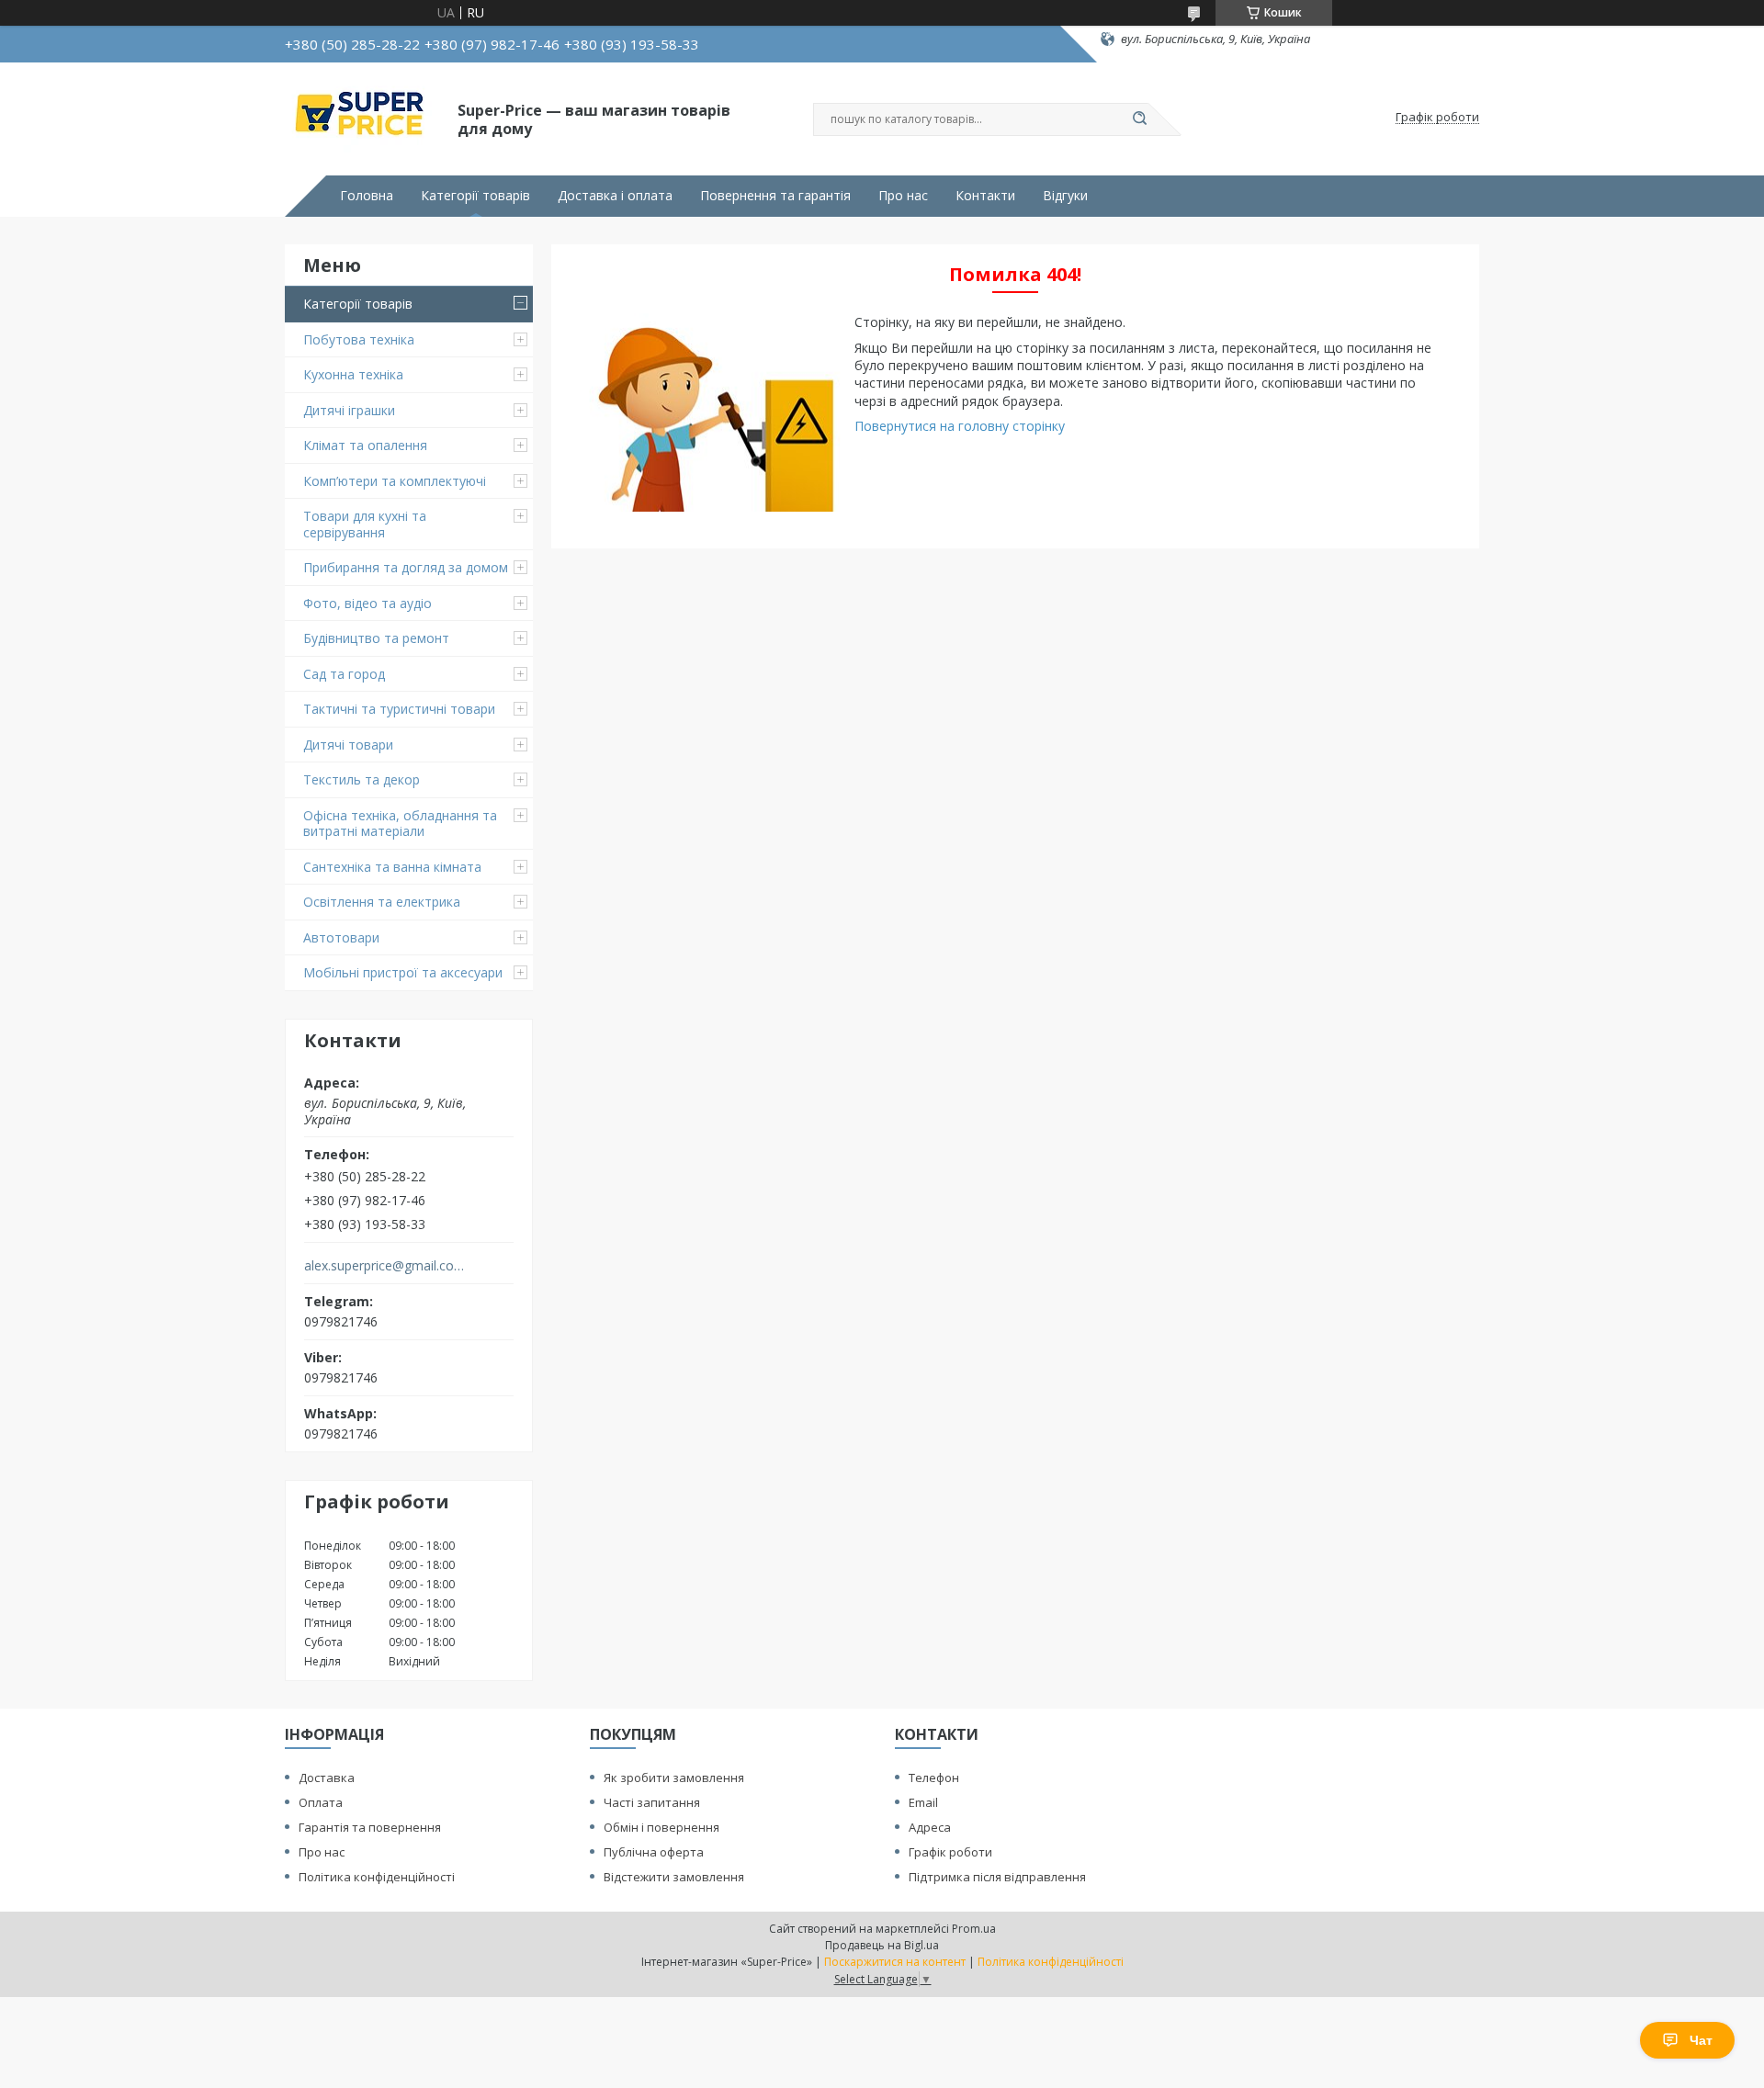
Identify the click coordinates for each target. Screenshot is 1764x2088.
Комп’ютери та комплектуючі (395, 481)
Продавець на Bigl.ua (882, 1945)
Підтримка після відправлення (997, 1877)
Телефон (934, 1778)
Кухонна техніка (353, 374)
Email (923, 1802)
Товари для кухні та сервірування (365, 524)
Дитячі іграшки (349, 410)
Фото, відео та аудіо (367, 603)
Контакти (985, 196)
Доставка (327, 1778)
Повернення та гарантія (775, 196)
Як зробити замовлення (674, 1778)
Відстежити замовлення (674, 1877)
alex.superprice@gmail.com (384, 1266)
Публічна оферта (654, 1852)
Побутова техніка (359, 339)
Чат (1701, 2040)
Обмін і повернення (661, 1827)
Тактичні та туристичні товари (399, 709)
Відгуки (1065, 196)
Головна (367, 196)
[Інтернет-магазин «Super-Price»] (363, 118)
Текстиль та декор (362, 779)
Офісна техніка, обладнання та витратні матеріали (400, 824)
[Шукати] (1139, 119)
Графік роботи (950, 1852)
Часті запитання (652, 1802)
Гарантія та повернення (370, 1827)
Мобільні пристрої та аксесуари (403, 972)
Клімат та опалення (365, 445)
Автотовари (341, 937)
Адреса (930, 1827)
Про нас (903, 196)
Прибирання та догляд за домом (406, 567)
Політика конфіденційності (377, 1877)
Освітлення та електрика (382, 902)
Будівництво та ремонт (376, 638)
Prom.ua (974, 1929)
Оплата (321, 1802)
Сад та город (344, 674)
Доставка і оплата (615, 196)
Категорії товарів (475, 196)
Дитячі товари (348, 745)
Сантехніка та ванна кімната (392, 867)
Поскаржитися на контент (895, 1962)
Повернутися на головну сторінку (960, 426)
